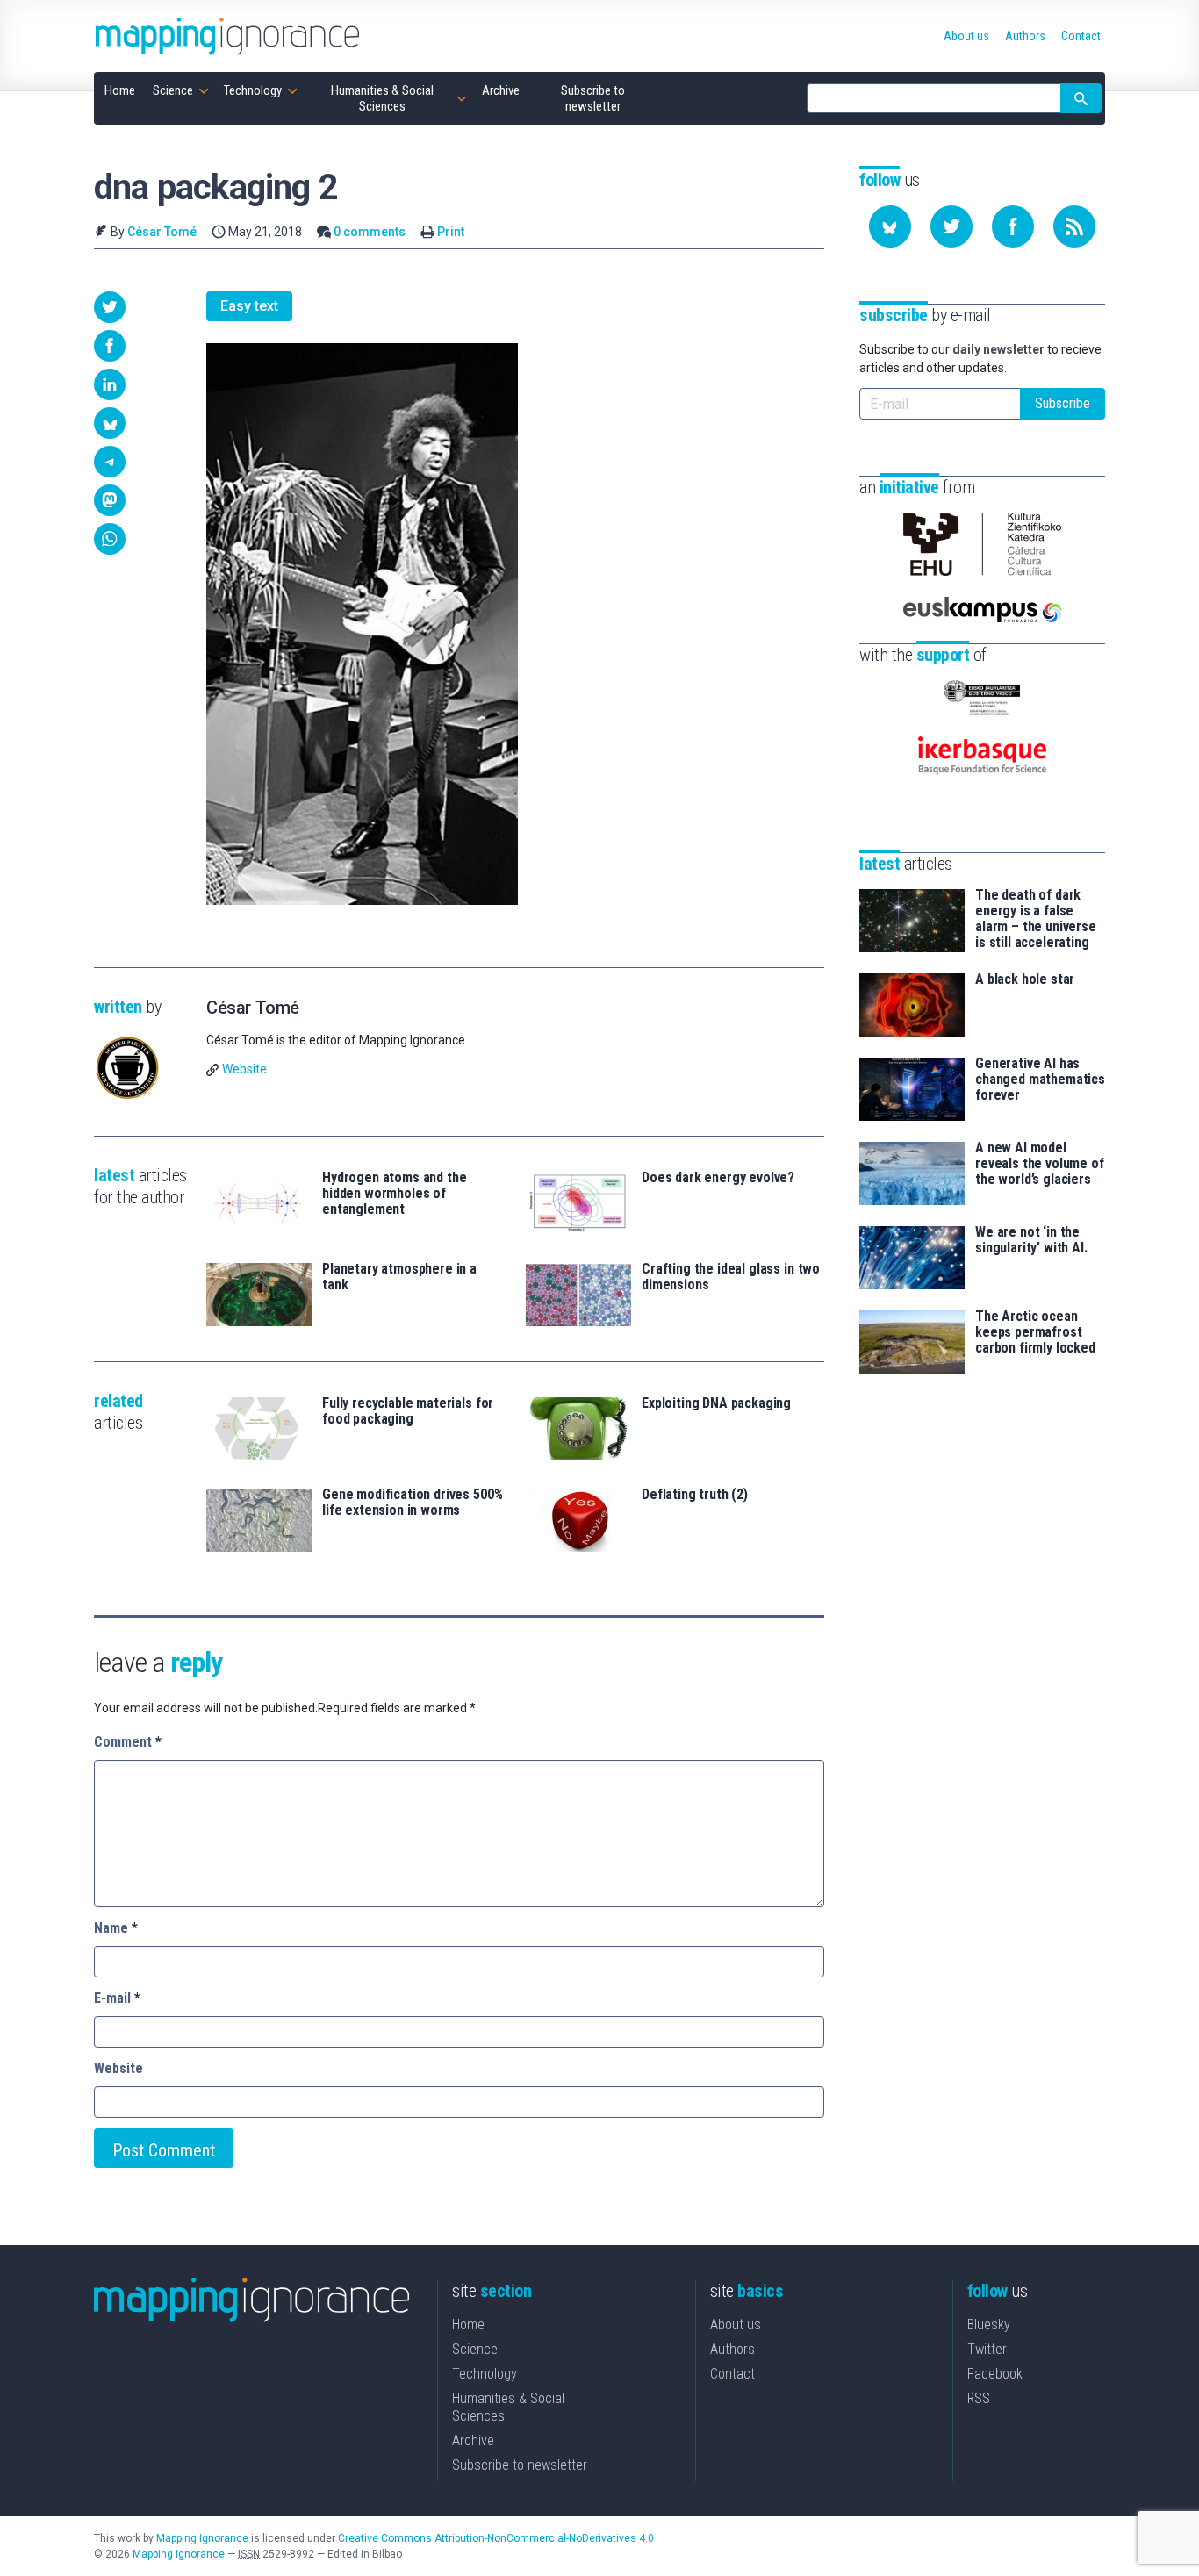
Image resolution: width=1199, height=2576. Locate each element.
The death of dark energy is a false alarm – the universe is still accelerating (1036, 919)
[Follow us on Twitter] (951, 226)
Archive (473, 2440)
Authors (732, 2349)
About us (736, 2325)
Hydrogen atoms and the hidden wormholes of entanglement (394, 1194)
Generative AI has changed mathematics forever (1040, 1080)
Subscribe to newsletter (520, 2465)
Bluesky (989, 2325)
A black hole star (1025, 979)
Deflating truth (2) (695, 1495)
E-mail (117, 1998)
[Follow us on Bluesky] (890, 226)
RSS (979, 2398)
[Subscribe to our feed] (1074, 226)
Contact (732, 2374)
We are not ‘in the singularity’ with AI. (1031, 1240)
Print (451, 232)
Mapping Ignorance (202, 2538)
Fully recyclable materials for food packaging (408, 1411)
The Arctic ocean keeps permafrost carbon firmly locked (1035, 1332)
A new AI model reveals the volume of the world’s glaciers (1040, 1164)
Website (244, 1069)
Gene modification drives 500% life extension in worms (412, 1503)
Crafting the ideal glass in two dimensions (731, 1277)
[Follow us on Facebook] (1013, 226)
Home (468, 2325)
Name (116, 1928)
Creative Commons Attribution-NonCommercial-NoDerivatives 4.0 (496, 2538)
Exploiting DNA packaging (716, 1403)
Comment (128, 1742)
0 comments (370, 232)
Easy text (249, 306)
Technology (485, 2374)
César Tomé (162, 232)
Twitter (987, 2349)
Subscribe (1063, 403)
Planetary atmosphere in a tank (399, 1277)
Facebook (995, 2374)
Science (475, 2349)
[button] (110, 307)
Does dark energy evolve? (718, 1178)
